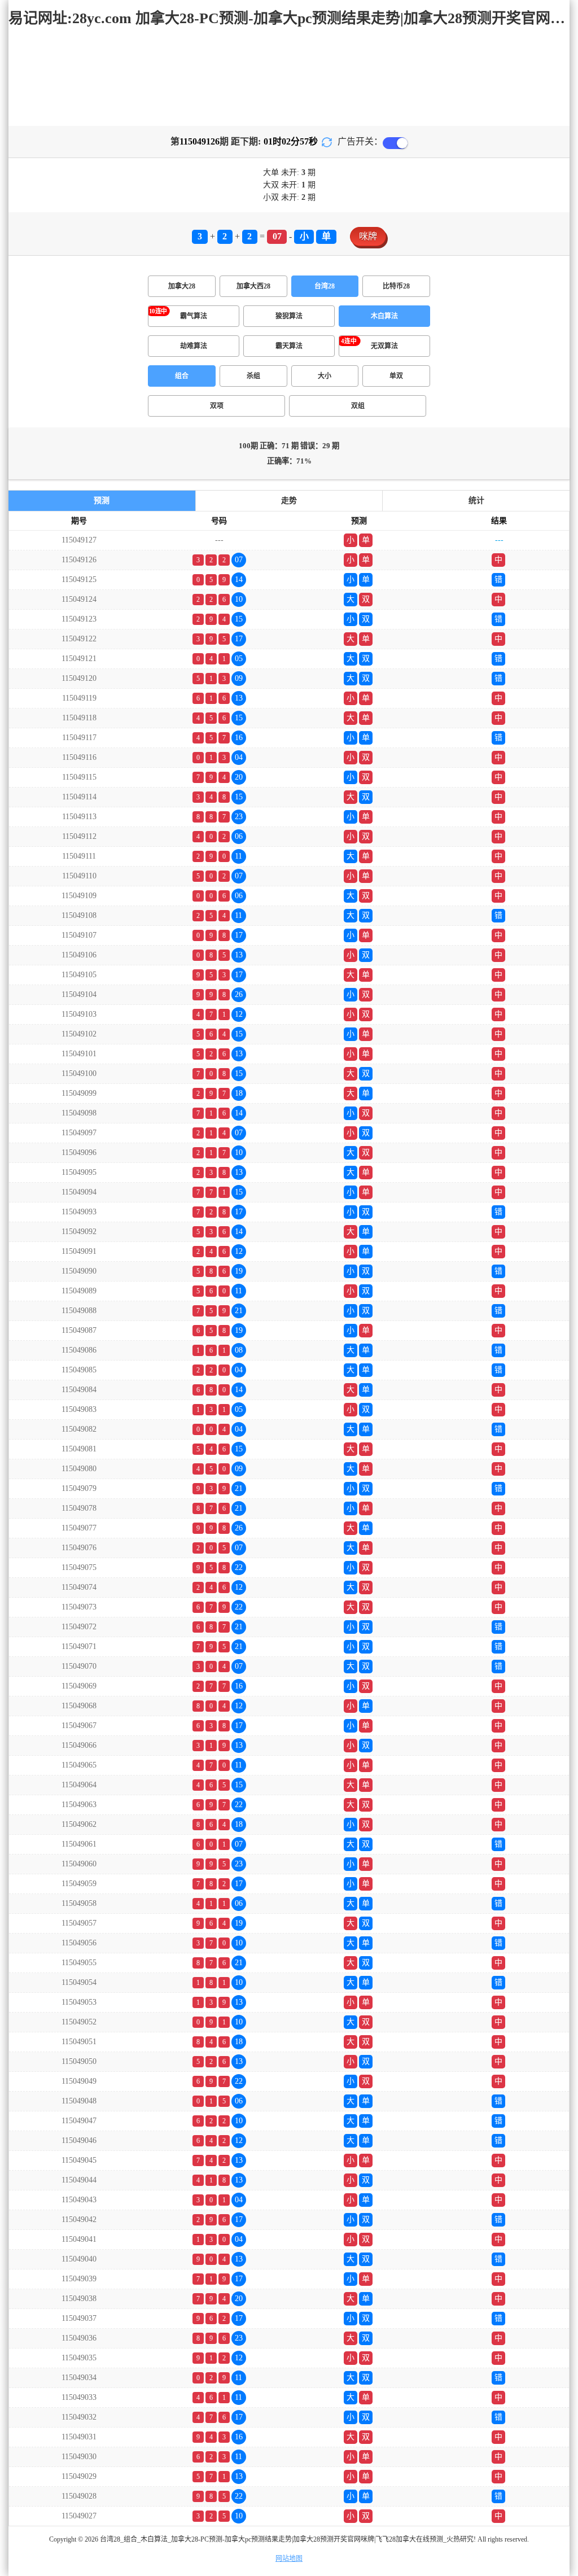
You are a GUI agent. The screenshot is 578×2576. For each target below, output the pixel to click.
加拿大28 (182, 286)
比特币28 (396, 286)
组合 (182, 376)
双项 (217, 406)
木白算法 (384, 316)
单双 (396, 376)
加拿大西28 (253, 286)
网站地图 (289, 2558)
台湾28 (325, 286)
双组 (358, 406)
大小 (325, 376)
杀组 (253, 376)
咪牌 (368, 236)
